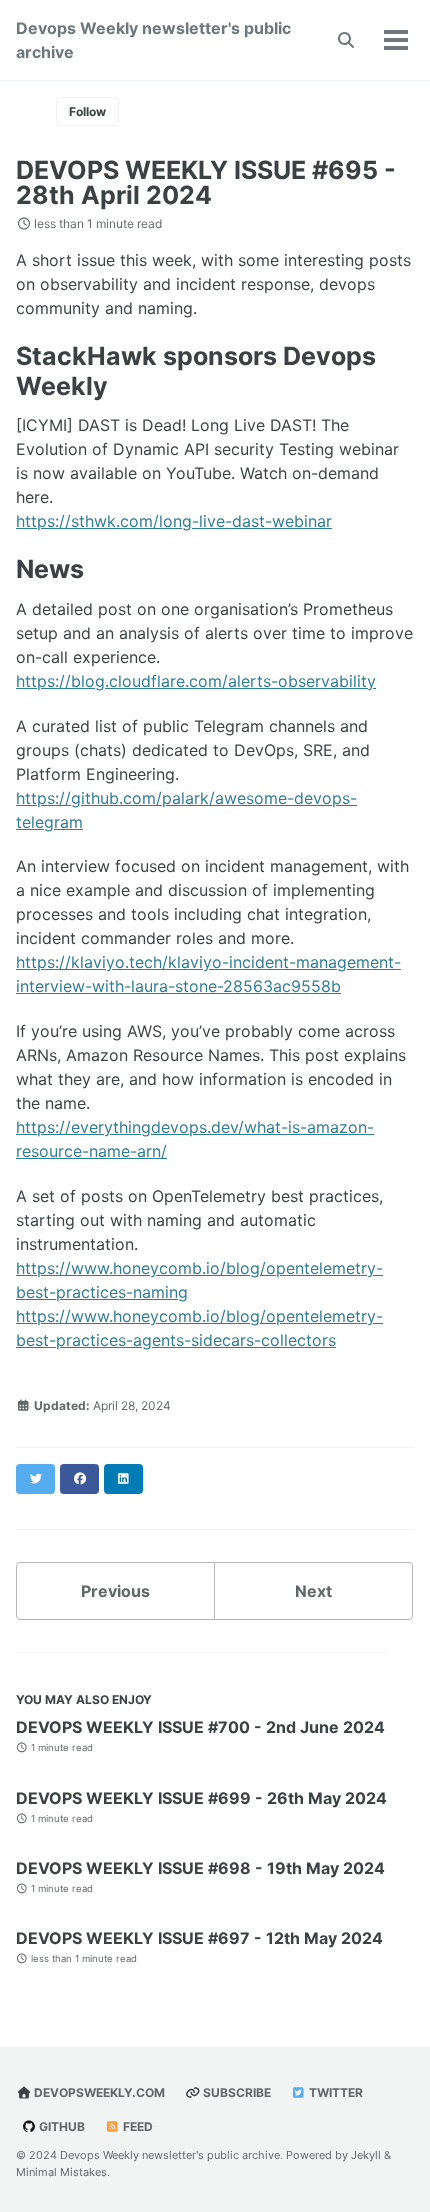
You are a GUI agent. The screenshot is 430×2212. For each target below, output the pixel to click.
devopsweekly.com (98, 2092)
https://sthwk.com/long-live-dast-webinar (174, 521)
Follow (87, 111)
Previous (115, 1591)
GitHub (60, 2126)
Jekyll (366, 2155)
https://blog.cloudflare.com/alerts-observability (196, 681)
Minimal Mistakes (61, 2172)
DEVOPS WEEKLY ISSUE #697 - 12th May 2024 (199, 1938)
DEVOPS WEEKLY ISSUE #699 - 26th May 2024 (201, 1798)
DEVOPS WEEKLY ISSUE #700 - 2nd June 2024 (200, 1727)
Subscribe (235, 2092)
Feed (136, 2126)
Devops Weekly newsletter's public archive (153, 40)
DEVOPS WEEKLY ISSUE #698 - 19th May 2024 (200, 1868)
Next (313, 1591)
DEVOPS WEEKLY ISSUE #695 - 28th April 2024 (206, 182)
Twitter (334, 2092)
